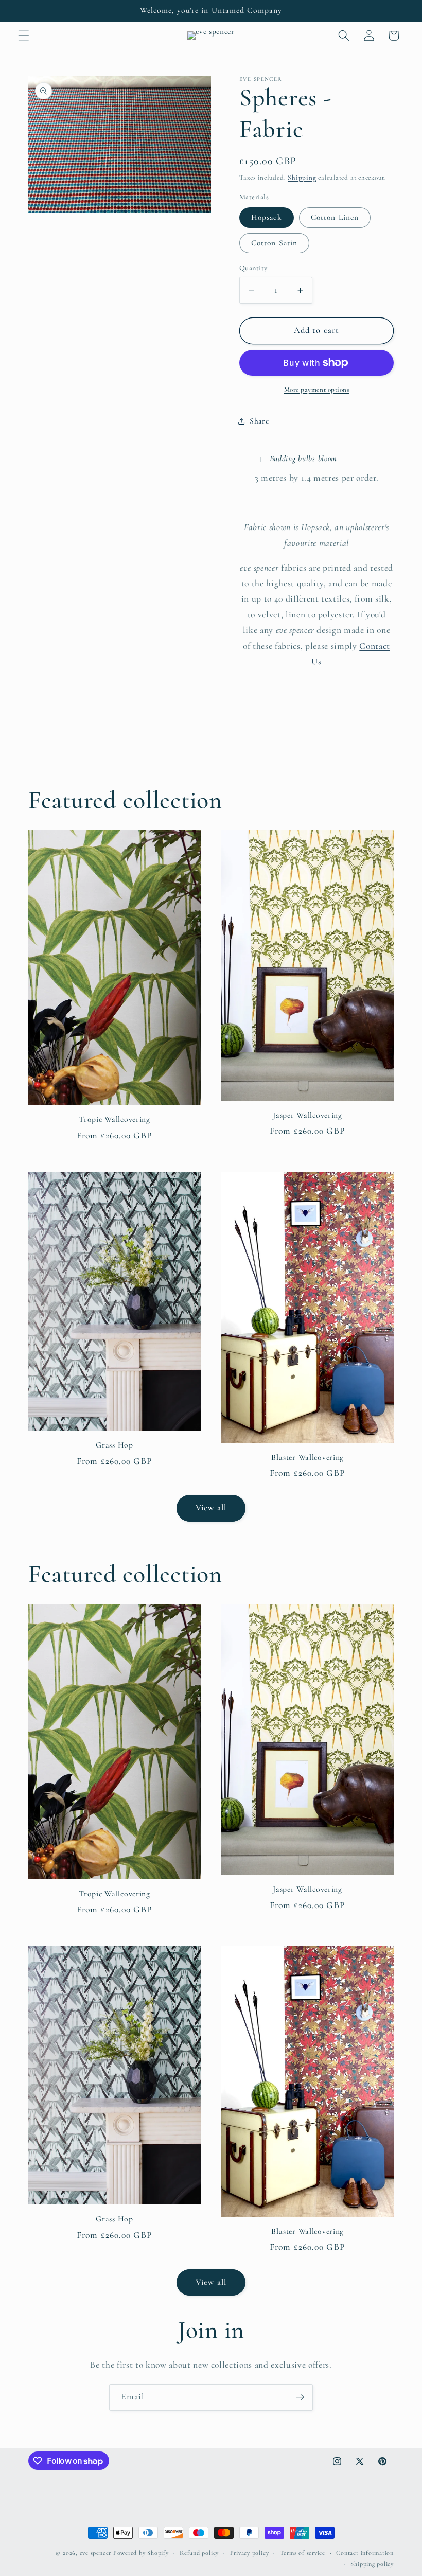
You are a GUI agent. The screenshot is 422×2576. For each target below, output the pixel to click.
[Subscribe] (300, 2397)
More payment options (317, 390)
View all (211, 1508)
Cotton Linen (335, 217)
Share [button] (259, 421)
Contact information (365, 2553)
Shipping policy (372, 2564)
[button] (24, 36)
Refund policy (199, 2553)
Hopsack (267, 217)
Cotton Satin (274, 243)
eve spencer (95, 2553)
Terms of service (303, 2553)
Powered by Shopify (141, 2553)
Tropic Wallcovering (115, 1119)
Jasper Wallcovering (307, 1115)
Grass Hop (114, 1445)
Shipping (302, 178)
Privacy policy (250, 2553)
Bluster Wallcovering (307, 1457)
